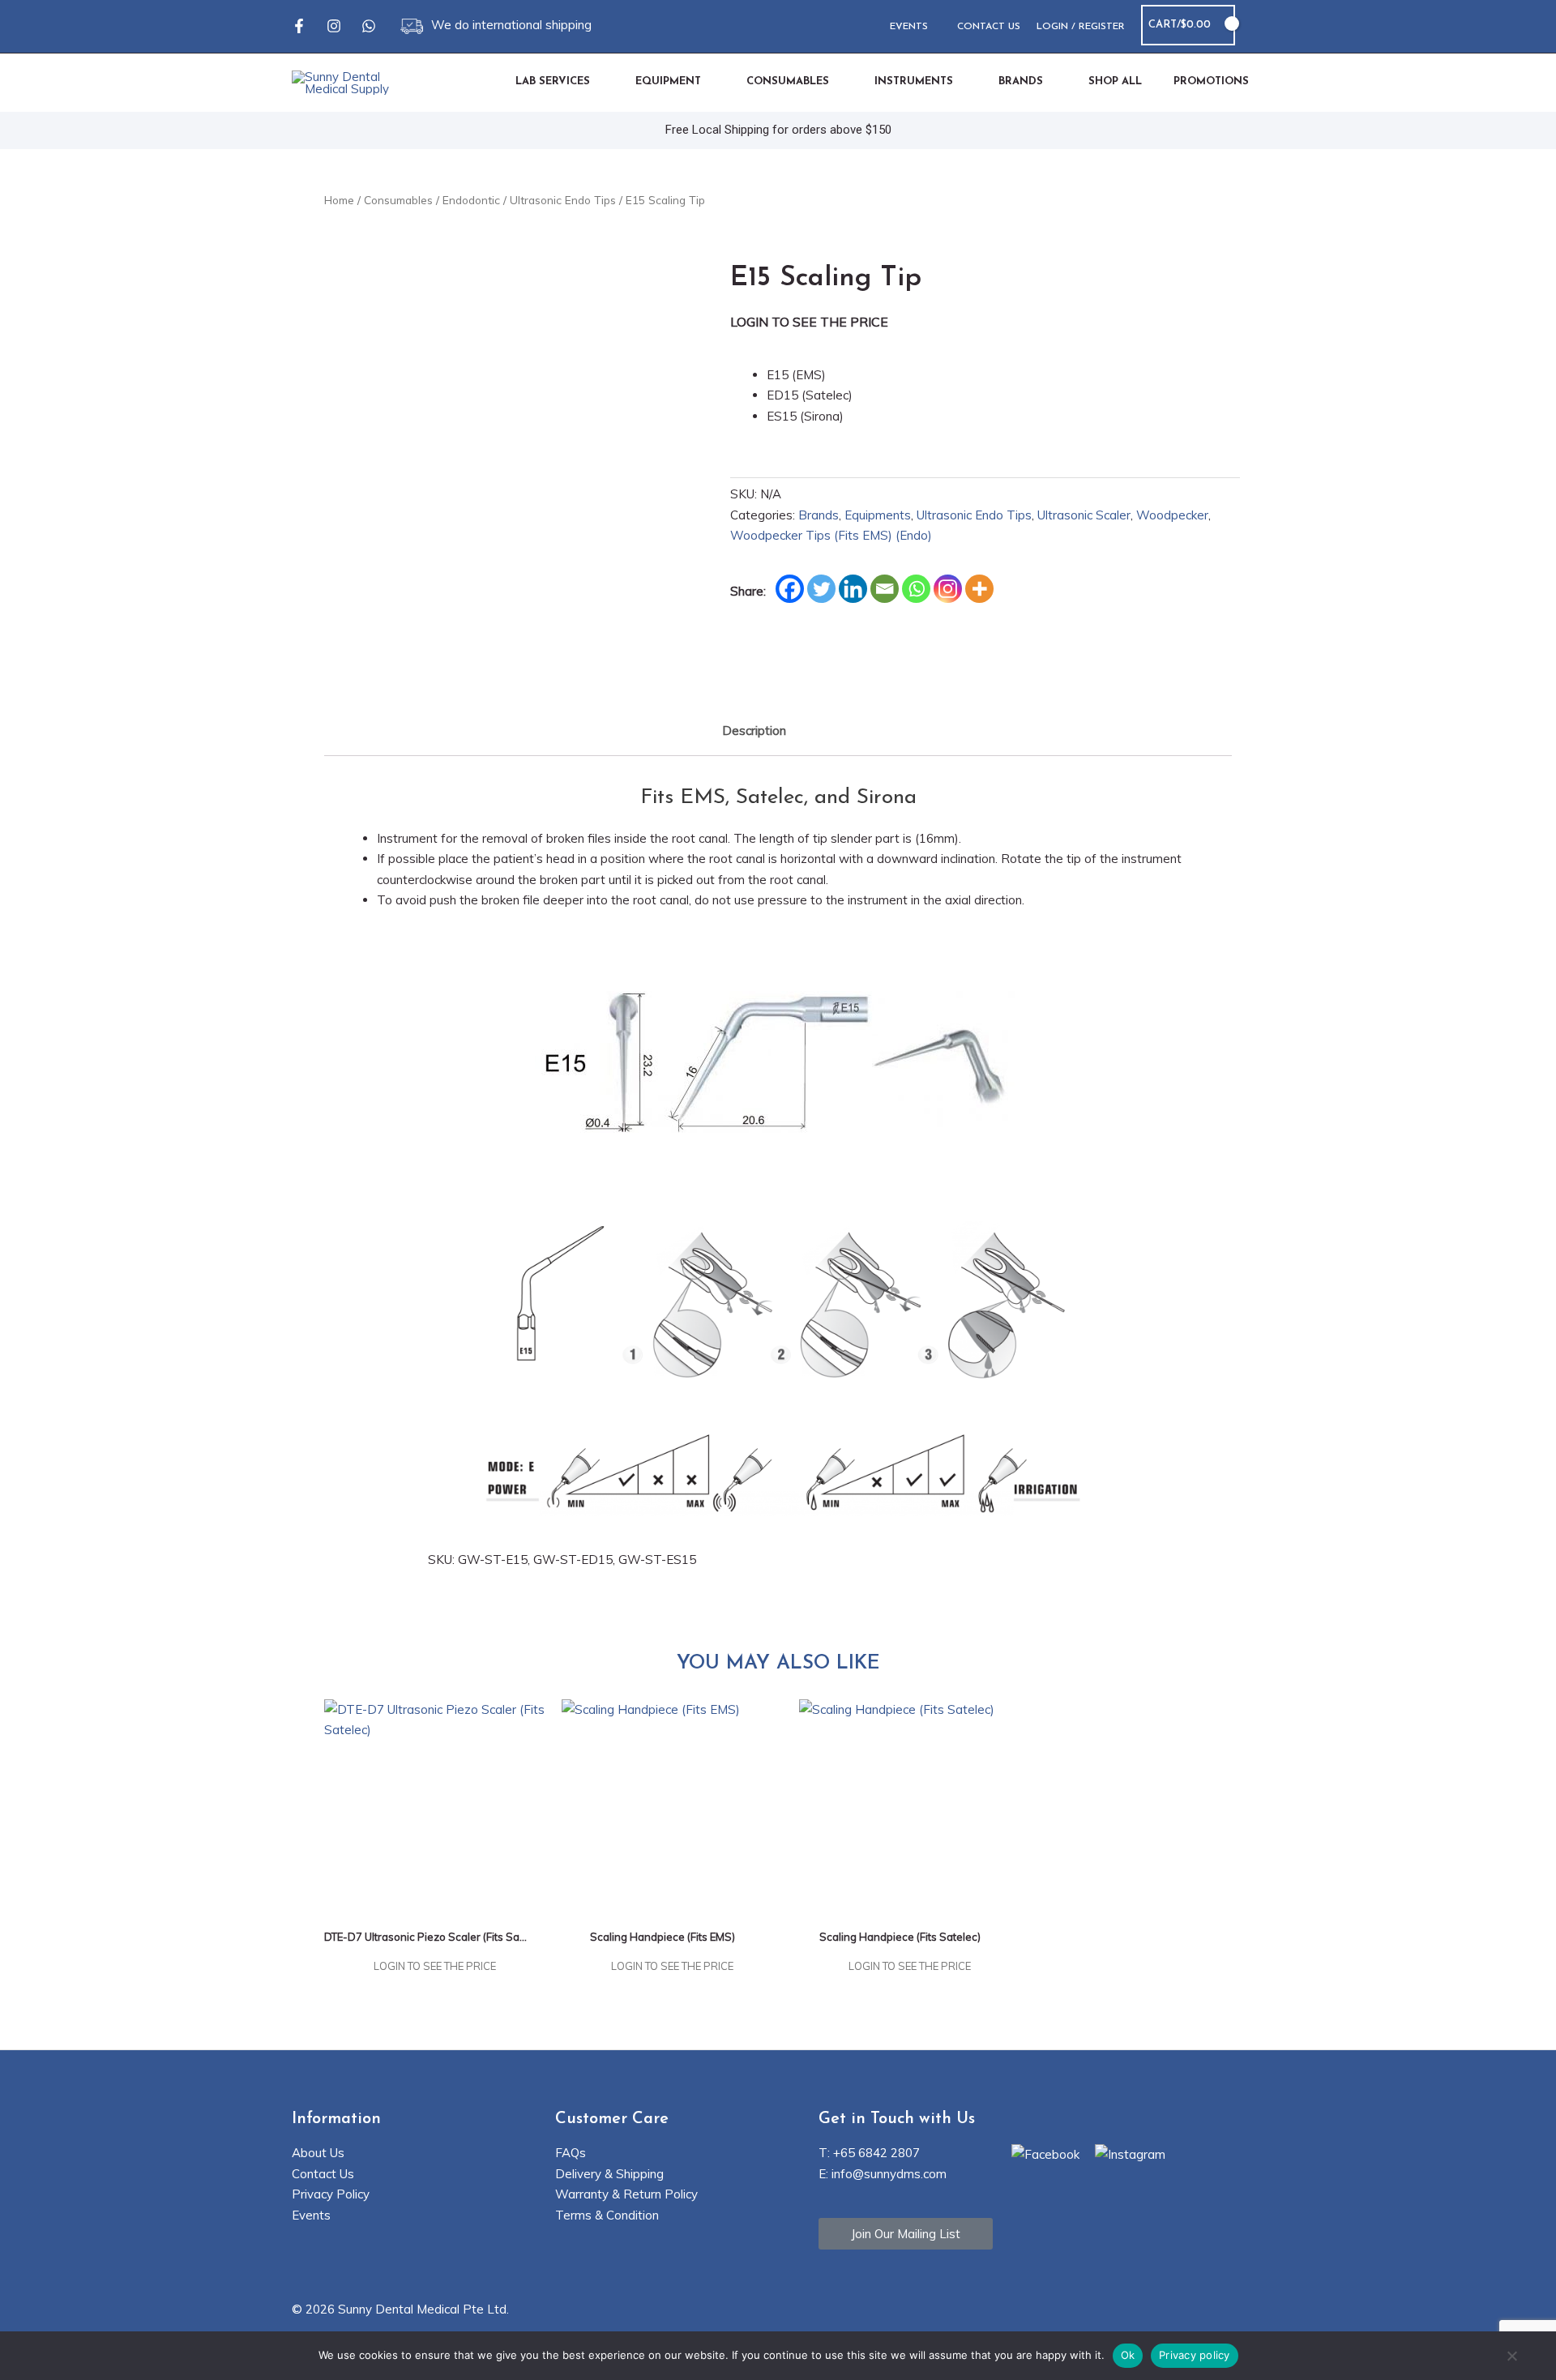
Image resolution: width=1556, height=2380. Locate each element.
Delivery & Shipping (609, 2174)
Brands (819, 515)
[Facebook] (299, 26)
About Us (318, 2153)
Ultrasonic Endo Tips (563, 200)
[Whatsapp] (369, 26)
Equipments (878, 515)
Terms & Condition (607, 2215)
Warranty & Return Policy (626, 2194)
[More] (979, 589)
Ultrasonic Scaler (1084, 515)
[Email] (885, 589)
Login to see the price (809, 322)
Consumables (398, 200)
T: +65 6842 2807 (869, 2153)
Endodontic (471, 200)
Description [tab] (754, 731)
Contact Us (323, 2174)
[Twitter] (821, 589)
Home (339, 200)
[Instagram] (334, 26)
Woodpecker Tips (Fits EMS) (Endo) (831, 535)
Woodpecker (1172, 515)
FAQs (571, 2153)
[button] (1258, 26)
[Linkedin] (853, 589)
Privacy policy (1195, 2355)
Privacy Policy (331, 2194)
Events (311, 2215)
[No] (1511, 2357)
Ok (1128, 2355)
